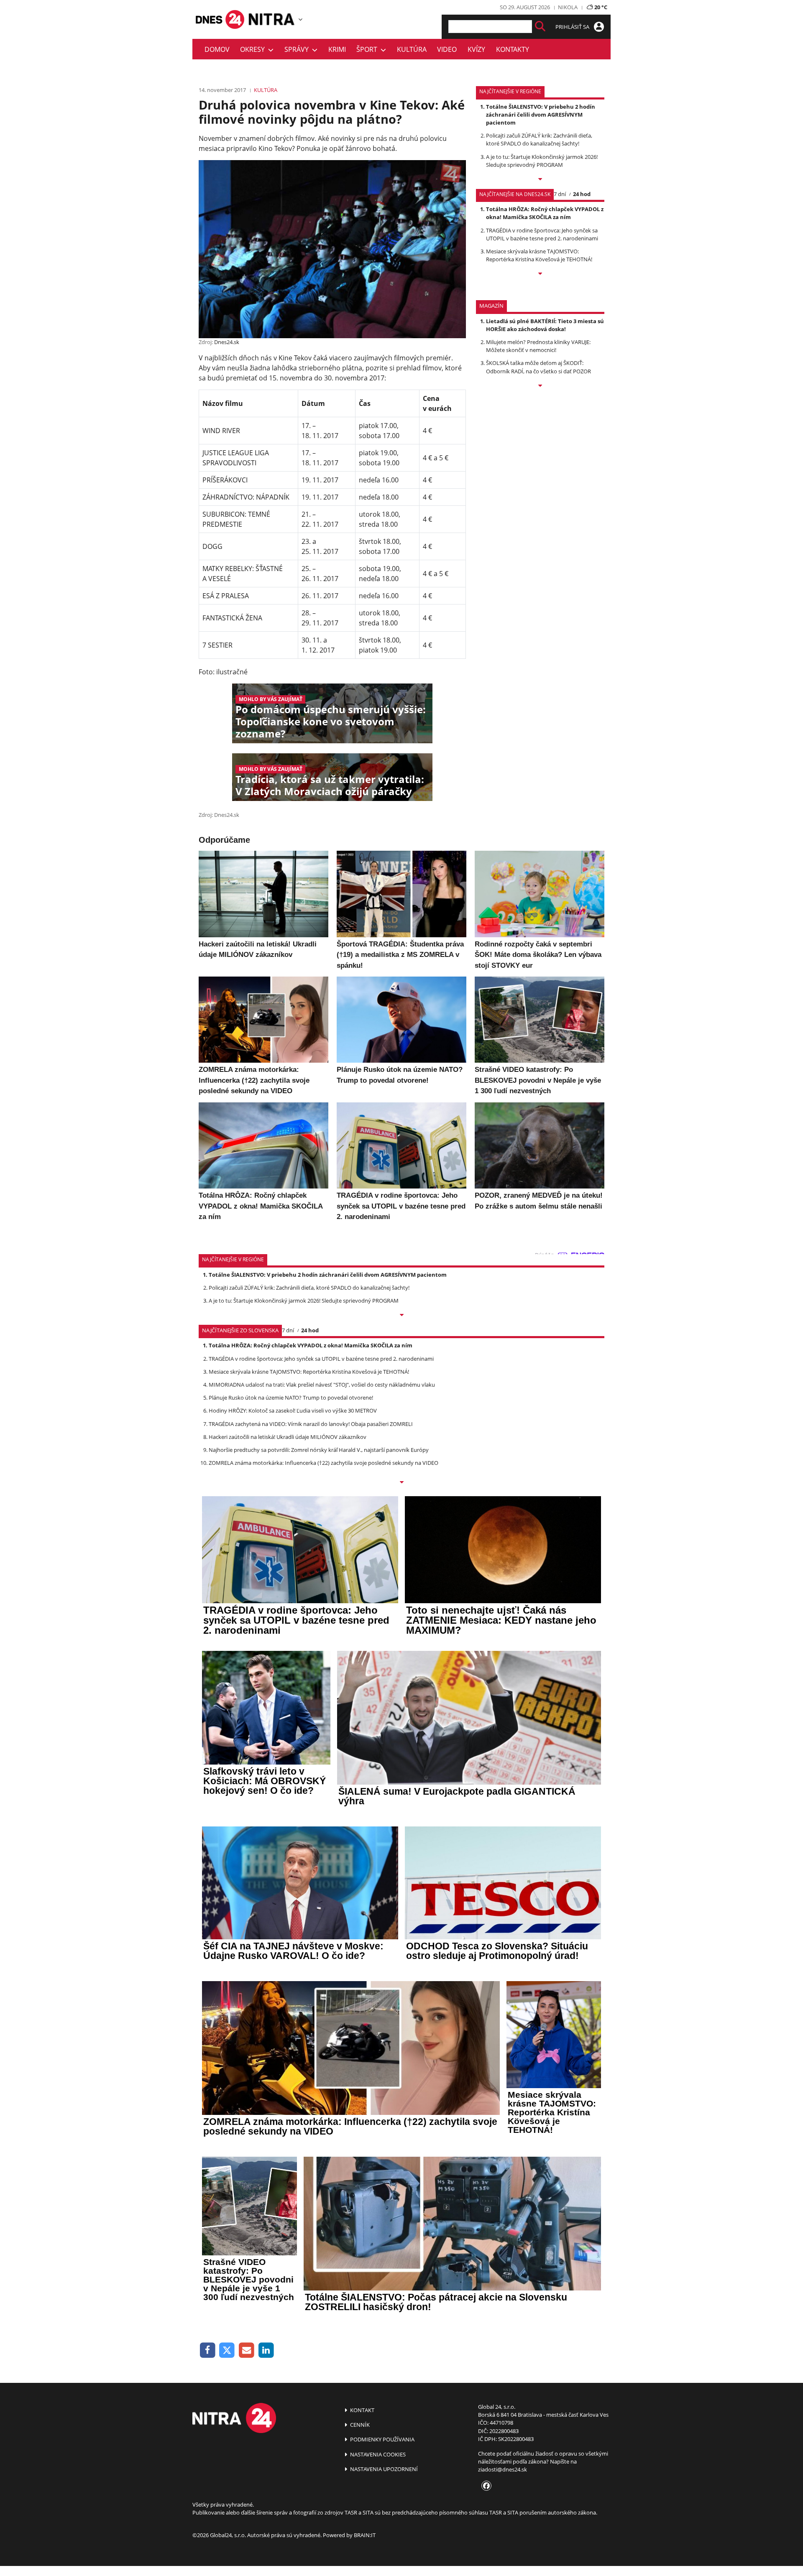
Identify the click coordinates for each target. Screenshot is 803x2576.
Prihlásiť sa (573, 27)
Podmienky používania (382, 2439)
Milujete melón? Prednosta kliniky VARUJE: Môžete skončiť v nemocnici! (538, 346)
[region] (300, 19)
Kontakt (362, 2410)
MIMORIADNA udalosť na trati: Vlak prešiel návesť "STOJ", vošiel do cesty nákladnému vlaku (322, 1385)
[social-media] (485, 2486)
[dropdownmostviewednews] (540, 180)
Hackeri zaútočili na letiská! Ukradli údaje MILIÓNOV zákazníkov (288, 1437)
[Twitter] (227, 2350)
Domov (217, 49)
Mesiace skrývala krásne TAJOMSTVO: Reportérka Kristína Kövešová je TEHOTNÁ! (539, 255)
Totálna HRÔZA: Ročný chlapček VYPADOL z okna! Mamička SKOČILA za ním (545, 213)
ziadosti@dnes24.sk (503, 2469)
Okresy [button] (254, 49)
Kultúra (412, 49)
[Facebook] (208, 2350)
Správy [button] (298, 49)
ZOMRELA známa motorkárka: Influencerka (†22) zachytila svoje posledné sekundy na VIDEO (324, 1463)
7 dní (560, 194)
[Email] (247, 2350)
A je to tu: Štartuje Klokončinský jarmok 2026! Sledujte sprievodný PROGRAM (542, 161)
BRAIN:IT (365, 2535)
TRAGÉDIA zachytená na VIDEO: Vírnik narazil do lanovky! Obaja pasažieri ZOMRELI (311, 1424)
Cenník (359, 2425)
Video (447, 49)
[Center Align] (540, 27)
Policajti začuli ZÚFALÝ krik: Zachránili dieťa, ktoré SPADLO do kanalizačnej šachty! (539, 139)
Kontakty (513, 49)
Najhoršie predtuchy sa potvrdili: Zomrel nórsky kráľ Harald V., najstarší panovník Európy (319, 1450)
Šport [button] (368, 49)
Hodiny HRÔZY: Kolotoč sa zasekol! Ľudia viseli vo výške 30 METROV (293, 1410)
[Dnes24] (272, 19)
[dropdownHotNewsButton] (540, 386)
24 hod (582, 194)
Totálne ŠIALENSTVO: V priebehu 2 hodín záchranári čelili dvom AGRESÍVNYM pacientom (541, 115)
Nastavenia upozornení (383, 2469)
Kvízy (476, 49)
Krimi (337, 49)
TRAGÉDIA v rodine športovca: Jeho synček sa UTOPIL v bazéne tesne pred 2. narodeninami (542, 234)
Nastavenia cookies (377, 2454)
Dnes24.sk (227, 342)
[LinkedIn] (266, 2350)
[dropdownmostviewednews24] (540, 274)
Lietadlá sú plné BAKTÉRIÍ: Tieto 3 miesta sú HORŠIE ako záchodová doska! (545, 325)
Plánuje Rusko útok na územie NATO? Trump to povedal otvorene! (291, 1398)
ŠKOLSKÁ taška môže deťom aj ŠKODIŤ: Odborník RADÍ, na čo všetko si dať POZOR (538, 367)
